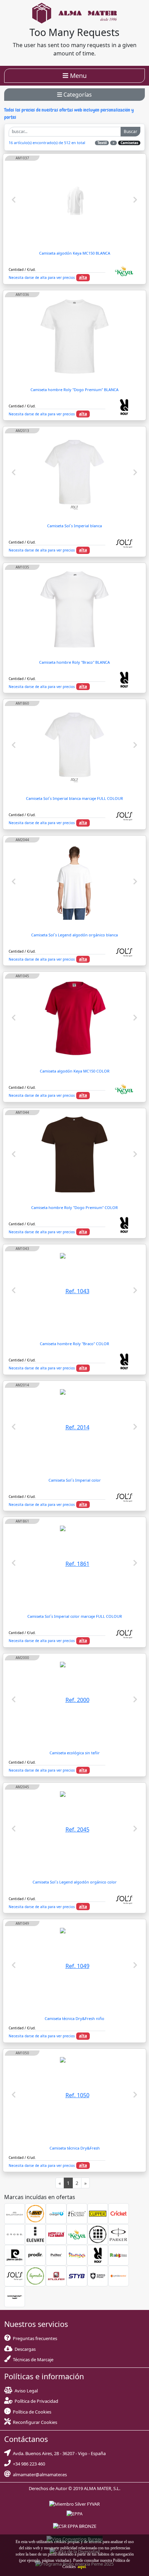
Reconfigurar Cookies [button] (35, 2422)
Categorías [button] (77, 95)
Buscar (130, 131)
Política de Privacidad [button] (36, 2401)
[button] (81, 2567)
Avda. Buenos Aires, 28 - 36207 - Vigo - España (58, 2453)
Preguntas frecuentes (34, 2338)
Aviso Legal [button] (26, 2391)
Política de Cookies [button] (32, 2412)
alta (83, 277)
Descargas (24, 2349)
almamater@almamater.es (39, 2474)
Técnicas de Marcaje (32, 2359)
